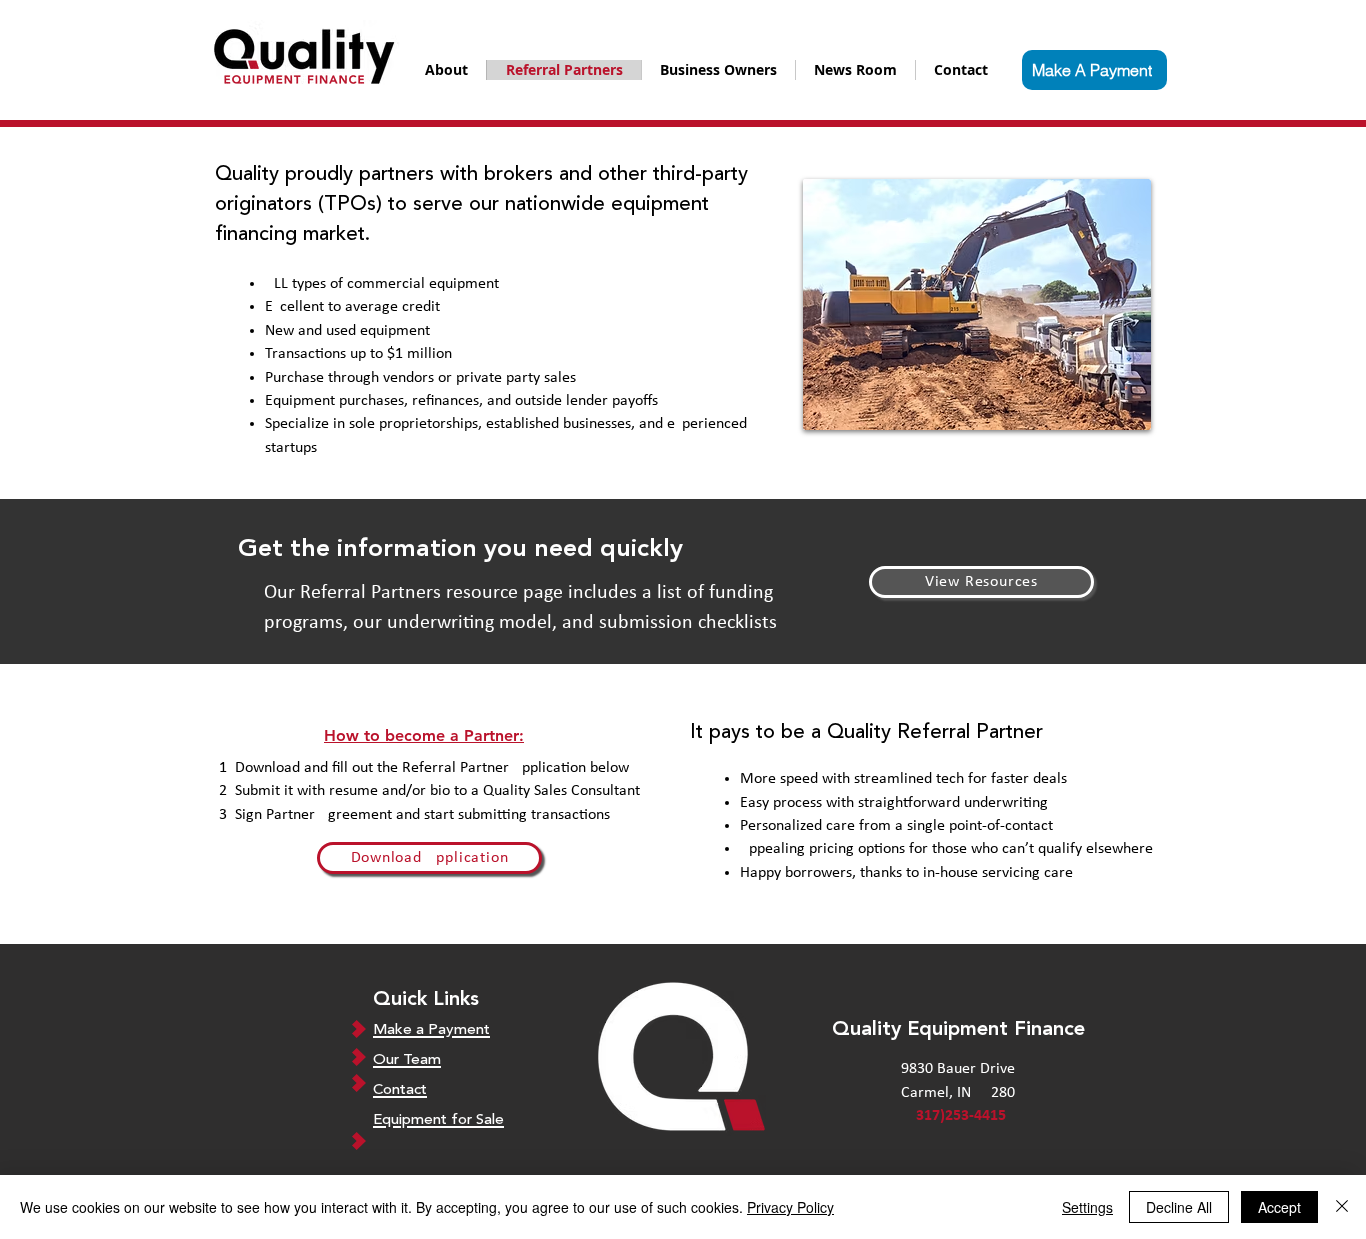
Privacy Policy (790, 1207)
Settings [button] (1087, 1207)
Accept (1279, 1207)
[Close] (1342, 1207)
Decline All (1179, 1207)
